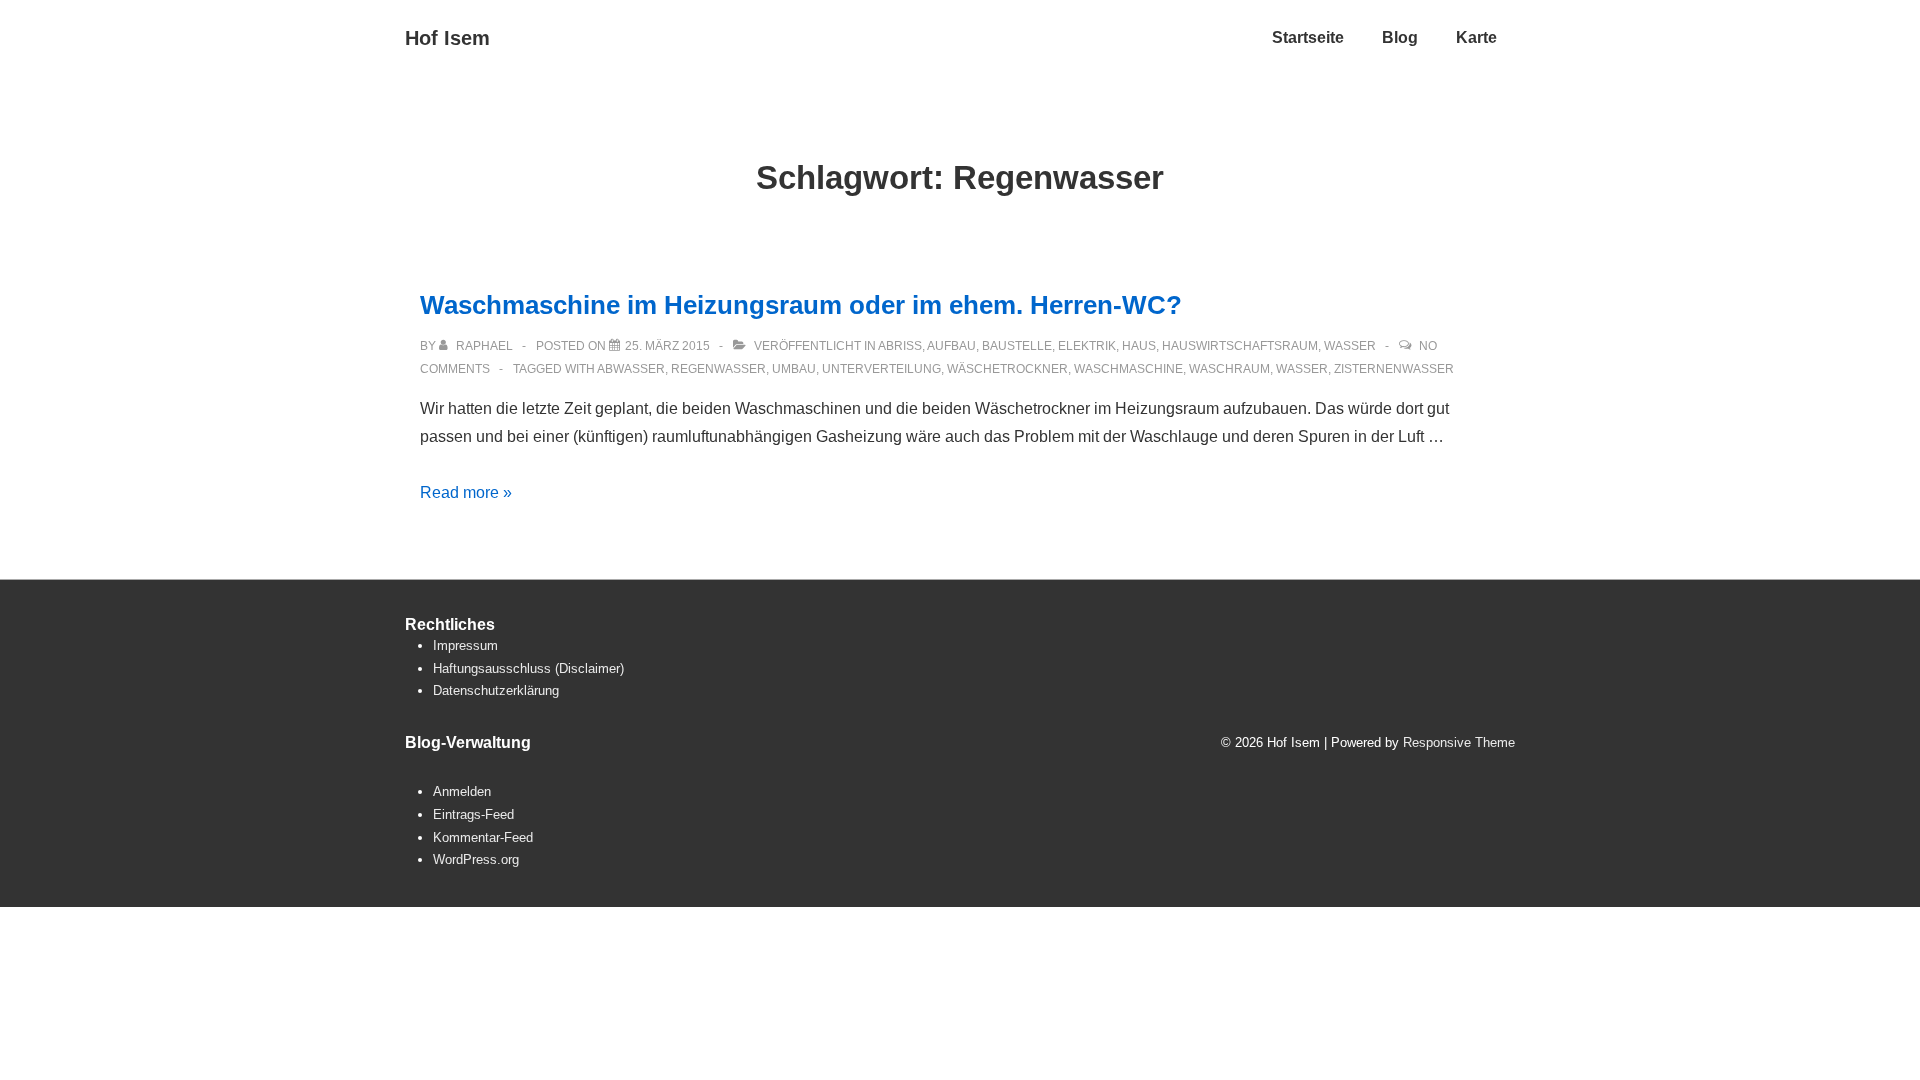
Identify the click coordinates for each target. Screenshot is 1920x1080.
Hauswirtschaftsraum (1240, 346)
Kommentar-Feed (483, 837)
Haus (1139, 346)
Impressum (465, 645)
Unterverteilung (881, 369)
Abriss (900, 346)
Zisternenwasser (1394, 369)
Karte (1476, 37)
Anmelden (462, 791)
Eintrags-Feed (473, 814)
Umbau (794, 369)
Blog (1400, 37)
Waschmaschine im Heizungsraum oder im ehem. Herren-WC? (801, 305)
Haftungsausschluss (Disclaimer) (528, 668)
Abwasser (631, 369)
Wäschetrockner (1007, 369)
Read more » (466, 492)
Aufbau (951, 346)
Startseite (1308, 37)
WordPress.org (476, 859)
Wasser (1350, 346)
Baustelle (1017, 346)
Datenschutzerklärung (496, 690)
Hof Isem (447, 38)
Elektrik (1087, 346)
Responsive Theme (1459, 742)
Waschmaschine (1128, 369)
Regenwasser (718, 369)
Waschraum (1229, 369)
